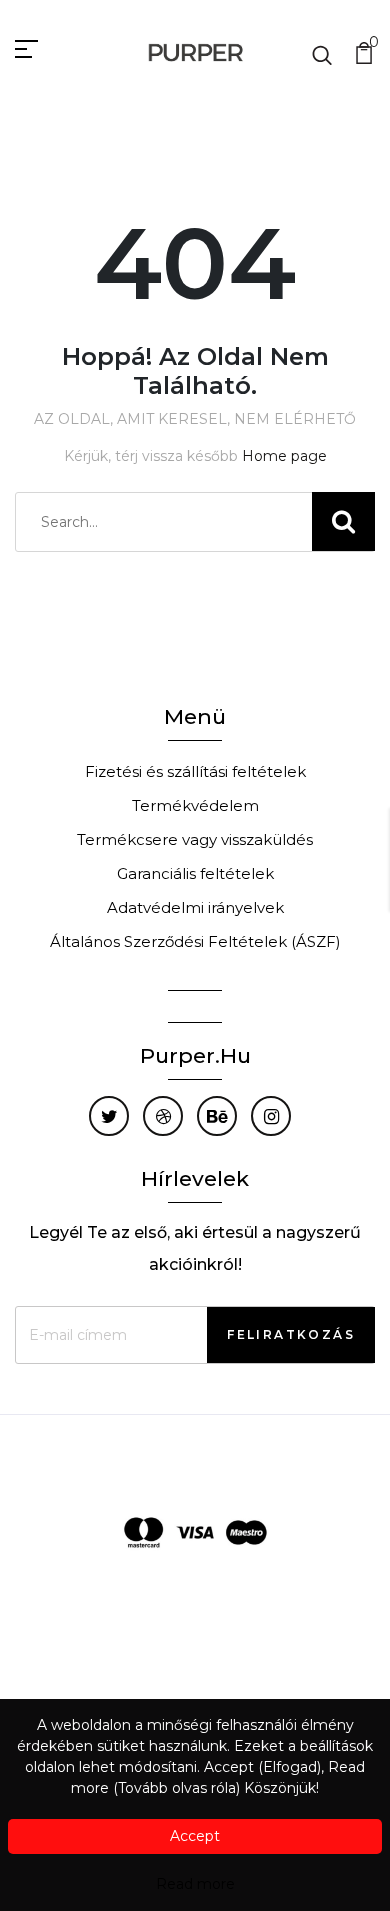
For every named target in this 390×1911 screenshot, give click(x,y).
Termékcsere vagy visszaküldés (195, 839)
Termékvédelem (195, 805)
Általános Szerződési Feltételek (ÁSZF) (195, 941)
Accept (195, 1836)
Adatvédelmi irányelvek (195, 907)
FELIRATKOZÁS (291, 1334)
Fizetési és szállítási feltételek (195, 771)
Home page (284, 456)
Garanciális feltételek (195, 873)
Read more (195, 1884)
